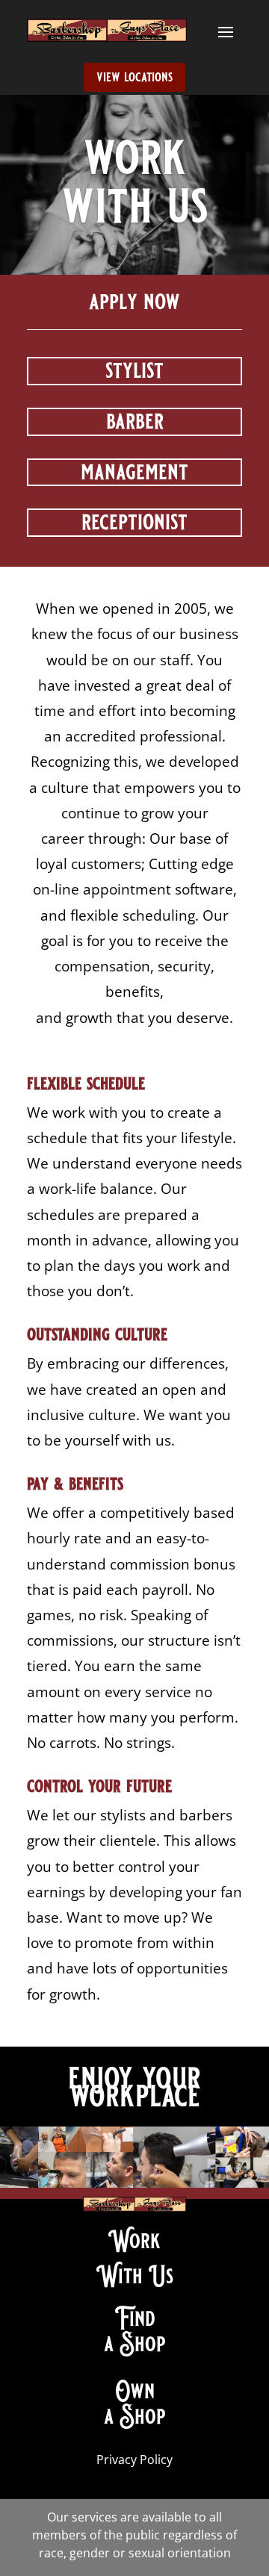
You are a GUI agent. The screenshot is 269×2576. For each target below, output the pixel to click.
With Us (135, 2276)
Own (135, 2391)
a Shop (135, 2344)
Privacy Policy (134, 2460)
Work (134, 2241)
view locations (134, 77)
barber (135, 421)
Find (135, 2318)
